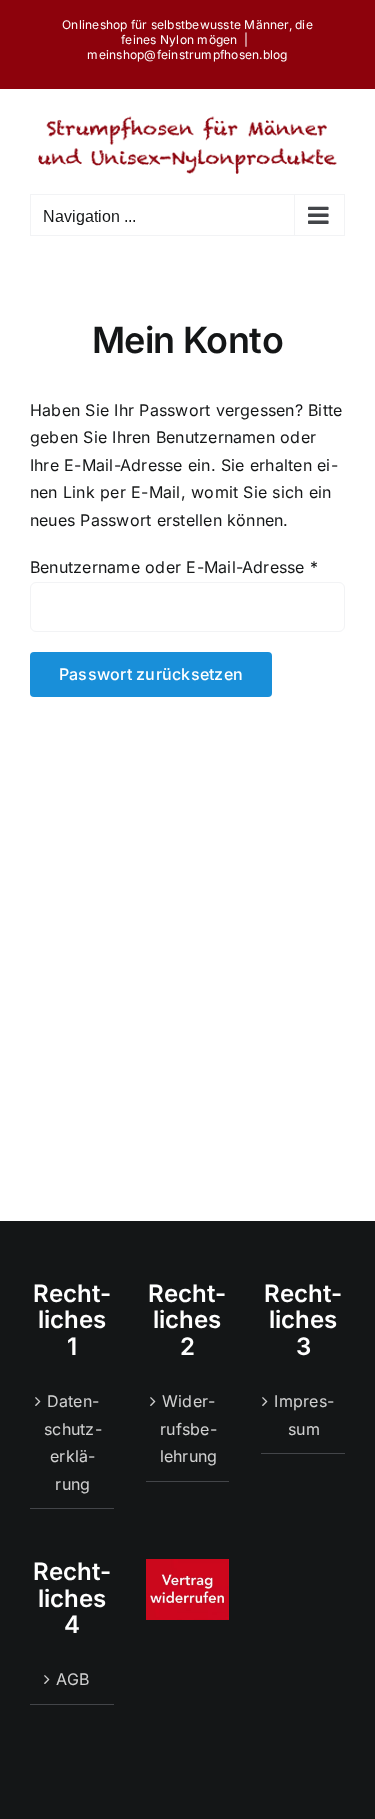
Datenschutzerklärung (72, 1442)
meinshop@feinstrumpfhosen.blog (187, 54)
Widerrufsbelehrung (189, 1428)
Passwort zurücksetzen (151, 674)
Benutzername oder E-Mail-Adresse (174, 567)
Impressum (303, 1415)
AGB (72, 1679)
